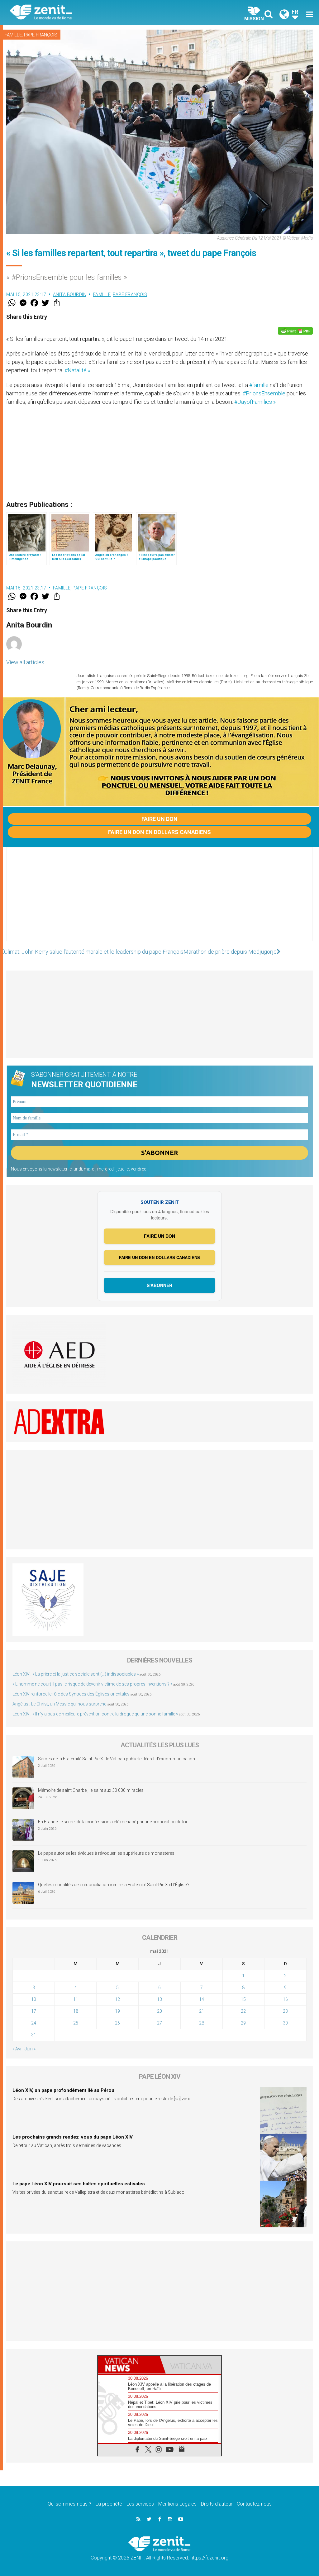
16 (285, 1999)
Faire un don (159, 819)
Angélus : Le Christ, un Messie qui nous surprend (60, 1704)
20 (159, 2011)
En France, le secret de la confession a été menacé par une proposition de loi (112, 1822)
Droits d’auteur (217, 2504)
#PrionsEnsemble (264, 393)
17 (34, 2011)
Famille (13, 35)
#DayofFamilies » (255, 402)
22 (243, 2011)
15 (243, 1999)
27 (159, 2023)
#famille (259, 385)
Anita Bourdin (70, 294)
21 (202, 2011)
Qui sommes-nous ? (69, 2504)
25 (76, 2023)
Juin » (30, 2049)
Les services (140, 2504)
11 (76, 1999)
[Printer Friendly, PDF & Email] (295, 331)
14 (202, 1999)
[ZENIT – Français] (89, 13)
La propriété (109, 2504)
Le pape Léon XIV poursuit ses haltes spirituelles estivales (79, 2184)
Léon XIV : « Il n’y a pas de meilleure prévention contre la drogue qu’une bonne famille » (95, 1714)
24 (34, 2023)
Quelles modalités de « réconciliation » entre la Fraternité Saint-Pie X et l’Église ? (114, 1885)
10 (34, 1999)
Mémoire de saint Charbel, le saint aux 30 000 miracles (91, 1790)
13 (159, 1999)
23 (285, 2011)
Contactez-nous (254, 2504)
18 (76, 2011)
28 (202, 2023)
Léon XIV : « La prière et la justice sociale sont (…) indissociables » (76, 1674)
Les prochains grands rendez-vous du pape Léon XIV (73, 2137)
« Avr (17, 2049)
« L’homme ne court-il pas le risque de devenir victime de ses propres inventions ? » (92, 1684)
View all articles (25, 662)
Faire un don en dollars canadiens (159, 832)
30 (285, 2023)
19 (117, 2011)
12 (117, 1999)
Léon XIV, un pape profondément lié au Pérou (63, 2090)
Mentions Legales (177, 2504)
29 (243, 2023)
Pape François (41, 35)
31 (34, 2035)
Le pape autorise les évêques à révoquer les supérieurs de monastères (106, 1853)
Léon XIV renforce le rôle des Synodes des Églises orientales (71, 1694)
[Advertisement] (159, 900)
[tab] (129, 2365)
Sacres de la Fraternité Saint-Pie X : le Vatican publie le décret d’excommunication (117, 1759)
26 (117, 2023)
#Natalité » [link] (77, 370)
